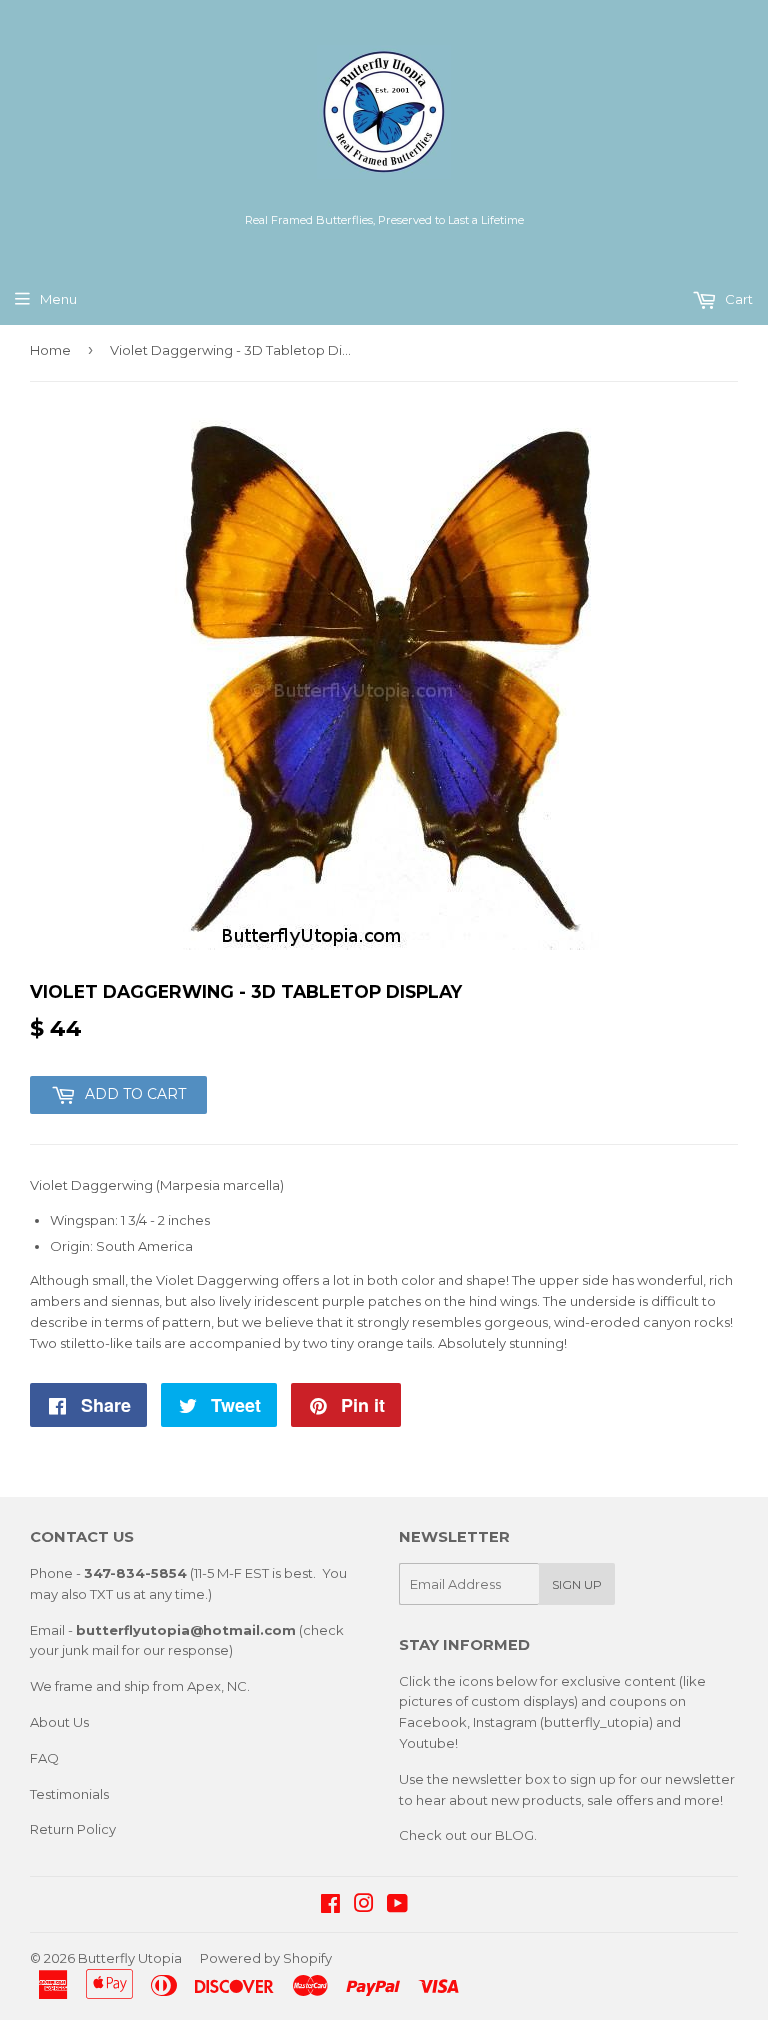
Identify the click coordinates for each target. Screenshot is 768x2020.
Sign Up (577, 1584)
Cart (737, 299)
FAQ (44, 1758)
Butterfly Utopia (130, 1958)
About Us (59, 1722)
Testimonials (69, 1794)
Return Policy (73, 1829)
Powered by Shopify (266, 1958)
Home (50, 350)
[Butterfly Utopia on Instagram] (364, 1906)
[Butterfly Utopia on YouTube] (397, 1906)
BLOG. (516, 1835)
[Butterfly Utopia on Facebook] (330, 1906)
